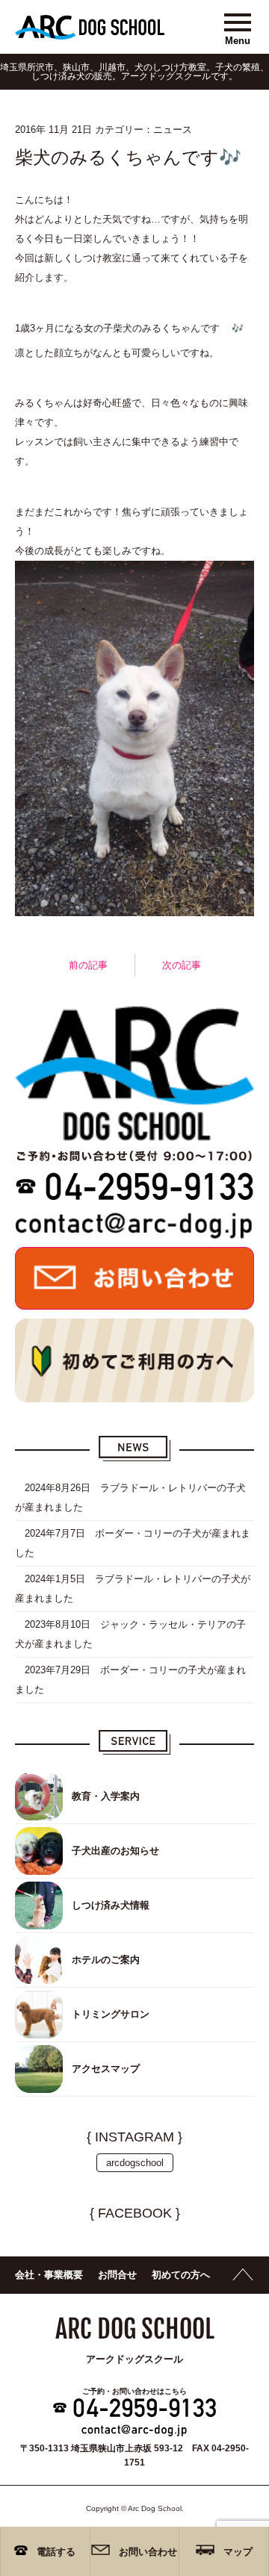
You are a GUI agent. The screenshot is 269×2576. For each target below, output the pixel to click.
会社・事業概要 (49, 2275)
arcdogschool (135, 2163)
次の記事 (182, 965)
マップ (238, 2552)
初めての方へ (181, 2275)
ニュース (173, 130)
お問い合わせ (148, 2552)
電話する (56, 2552)
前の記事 (88, 965)
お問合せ (117, 2275)
